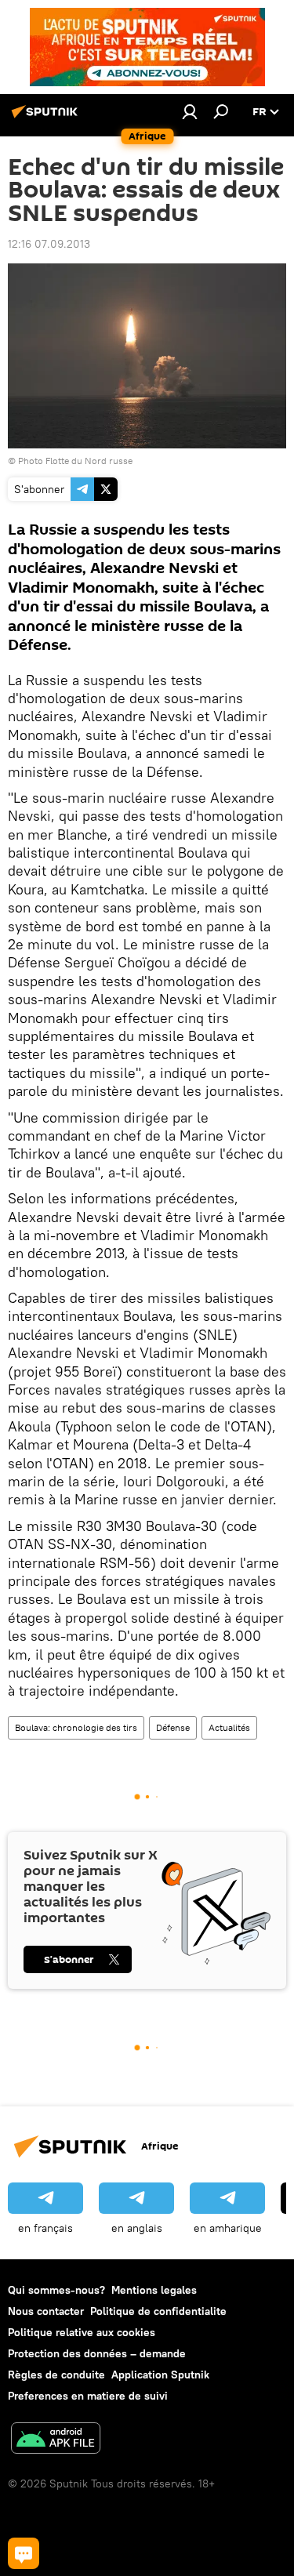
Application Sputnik (160, 2375)
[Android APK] (56, 2440)
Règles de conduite (56, 2375)
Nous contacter (46, 2311)
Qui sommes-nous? (56, 2290)
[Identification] (190, 111)
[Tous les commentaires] (24, 2553)
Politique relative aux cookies (82, 2332)
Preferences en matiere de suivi (88, 2396)
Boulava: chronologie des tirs (76, 1727)
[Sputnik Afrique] (47, 118)
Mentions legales (154, 2290)
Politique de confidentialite (158, 2311)
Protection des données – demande (97, 2353)
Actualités (229, 1727)
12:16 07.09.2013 (49, 244)
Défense (173, 1727)
